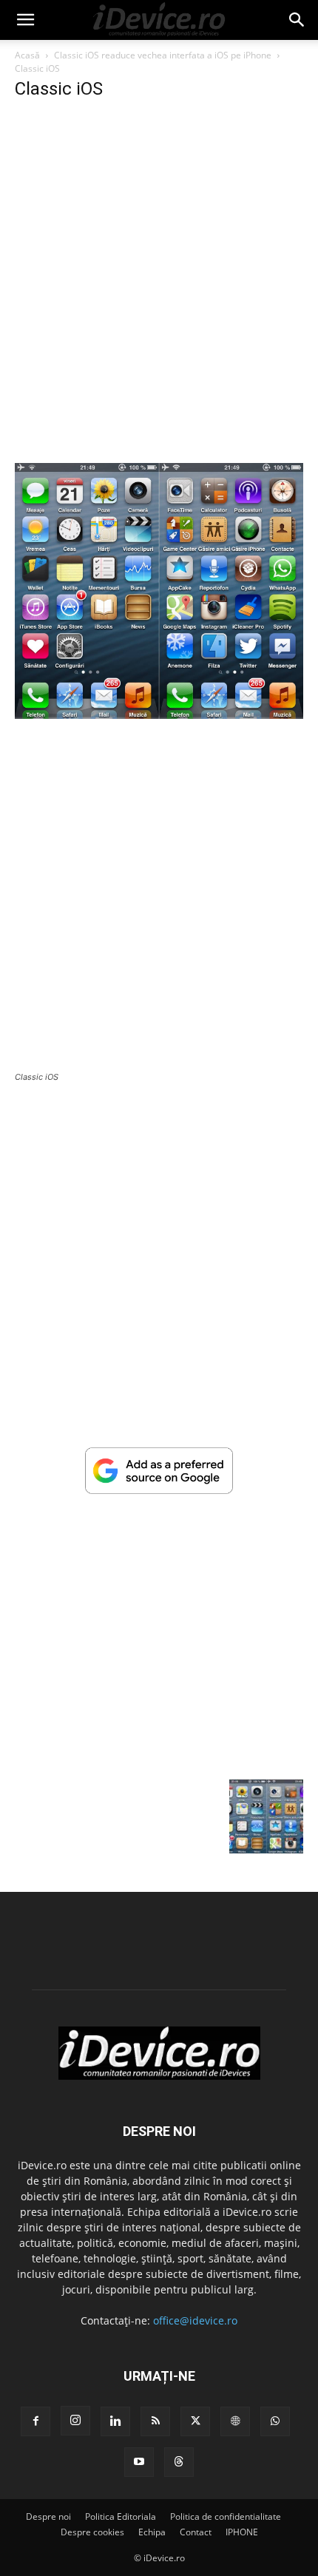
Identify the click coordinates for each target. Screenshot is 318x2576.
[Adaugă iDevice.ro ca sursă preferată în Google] (159, 1490)
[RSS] (155, 2421)
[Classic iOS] (159, 715)
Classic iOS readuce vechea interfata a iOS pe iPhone (163, 55)
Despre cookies (92, 2532)
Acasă (27, 55)
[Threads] (179, 2462)
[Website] (235, 2421)
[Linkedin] (115, 2421)
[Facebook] (35, 2421)
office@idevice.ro (195, 2320)
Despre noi (48, 2516)
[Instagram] (75, 2421)
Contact (196, 2532)
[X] (195, 2421)
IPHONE (242, 2532)
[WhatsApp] (275, 2421)
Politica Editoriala (121, 2516)
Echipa (152, 2532)
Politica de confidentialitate (226, 2516)
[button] (25, 20)
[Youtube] (139, 2462)
